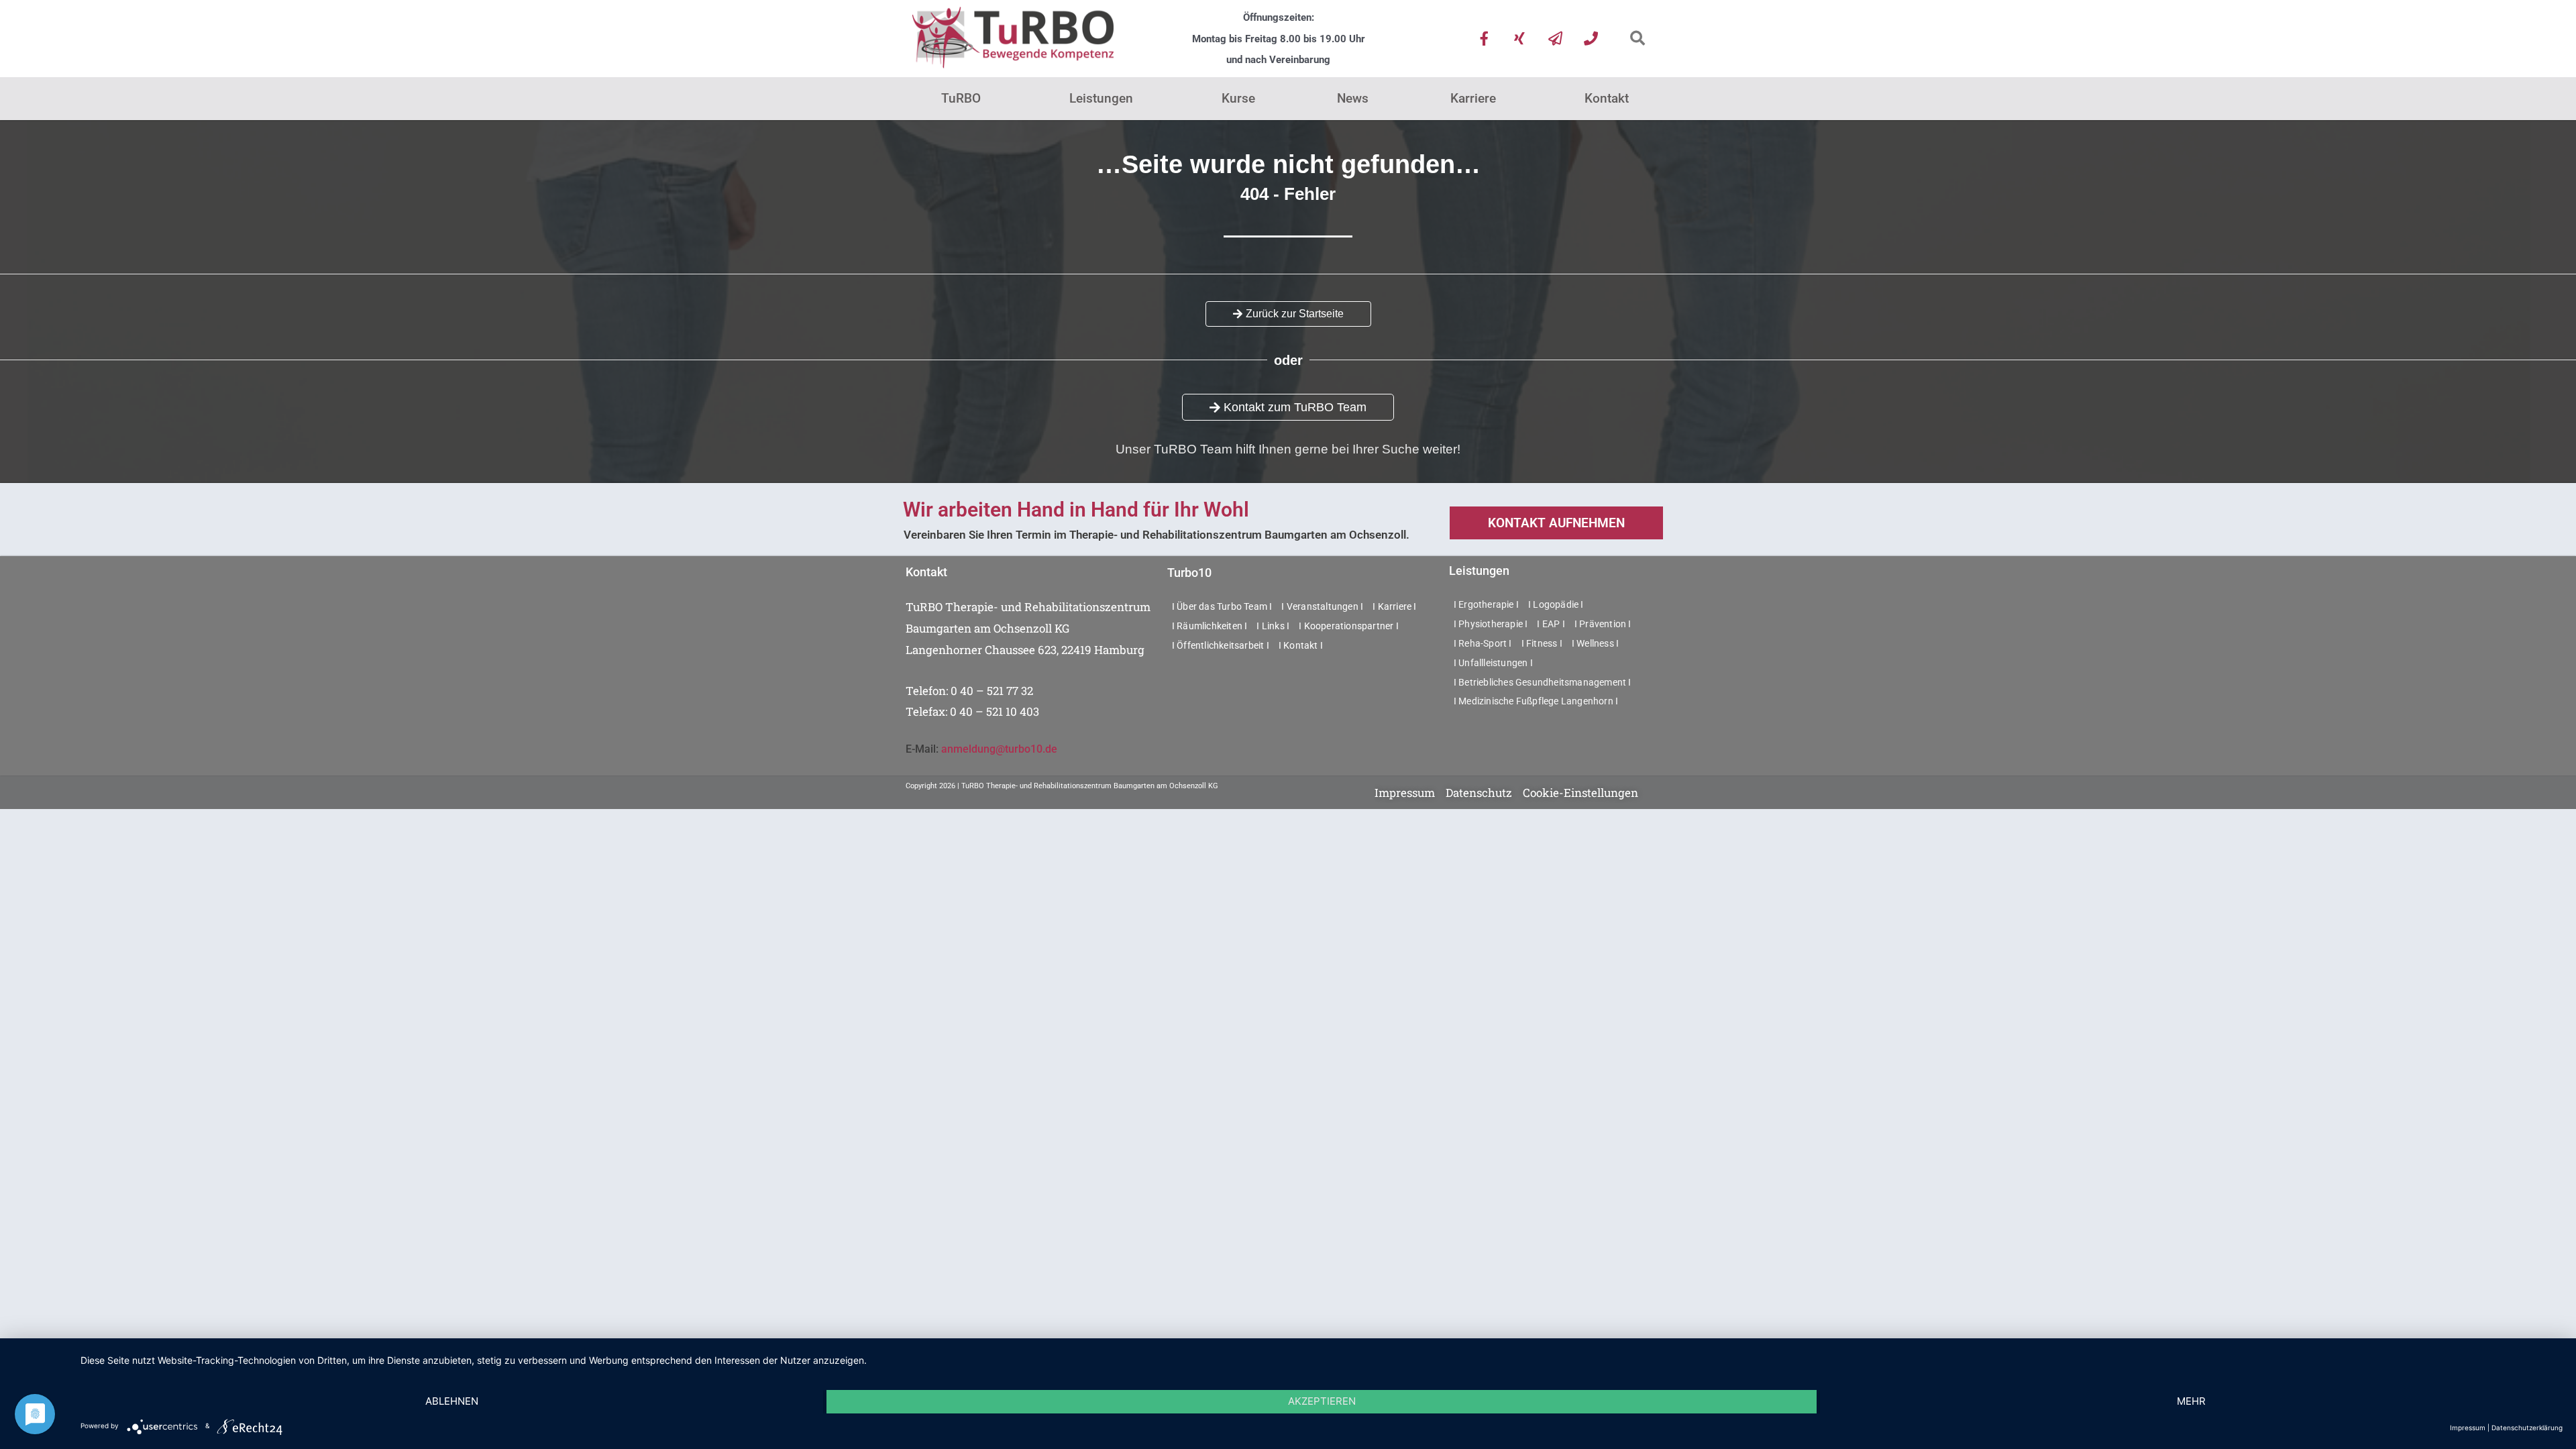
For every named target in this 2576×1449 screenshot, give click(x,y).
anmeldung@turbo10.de (999, 749)
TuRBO (961, 98)
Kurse (1238, 98)
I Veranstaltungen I (1322, 606)
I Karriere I (1394, 606)
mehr (2191, 1401)
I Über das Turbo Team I (1222, 606)
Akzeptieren (1322, 1401)
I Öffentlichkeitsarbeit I (1221, 645)
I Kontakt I (1301, 645)
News (1353, 98)
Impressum (2468, 1428)
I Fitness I (1542, 643)
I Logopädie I (1556, 604)
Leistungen (1101, 98)
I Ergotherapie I (1486, 604)
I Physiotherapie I (1491, 624)
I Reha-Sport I (1483, 643)
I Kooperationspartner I (1349, 626)
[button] (1637, 39)
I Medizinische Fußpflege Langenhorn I (1536, 701)
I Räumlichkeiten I (1210, 626)
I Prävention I (1603, 624)
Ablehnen (452, 1401)
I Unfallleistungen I (1493, 663)
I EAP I (1551, 624)
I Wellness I (1595, 643)
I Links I (1273, 626)
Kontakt (1607, 98)
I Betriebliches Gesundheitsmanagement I (1543, 682)
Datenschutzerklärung (2527, 1428)
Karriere (1473, 98)
